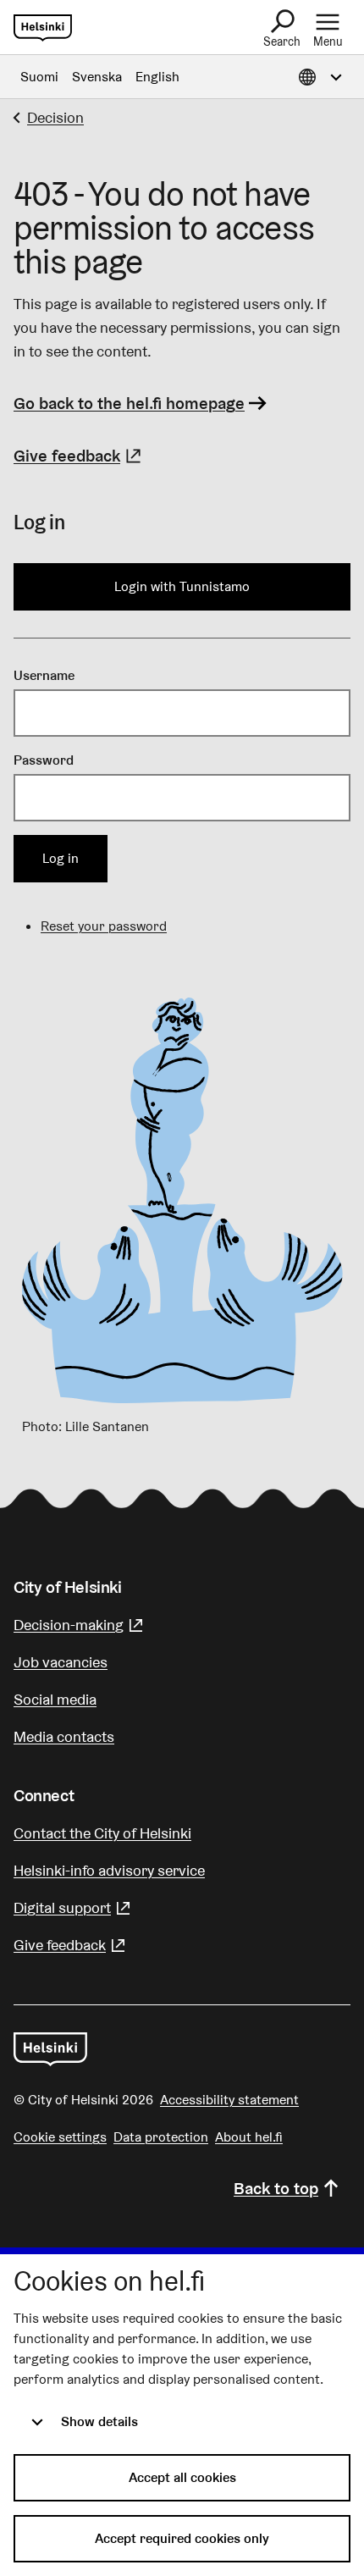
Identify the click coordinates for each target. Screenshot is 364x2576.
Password (44, 760)
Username (44, 675)
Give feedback (80, 456)
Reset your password (104, 926)
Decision (55, 117)
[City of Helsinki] (50, 2049)
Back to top (276, 2188)
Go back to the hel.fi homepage (129, 403)
